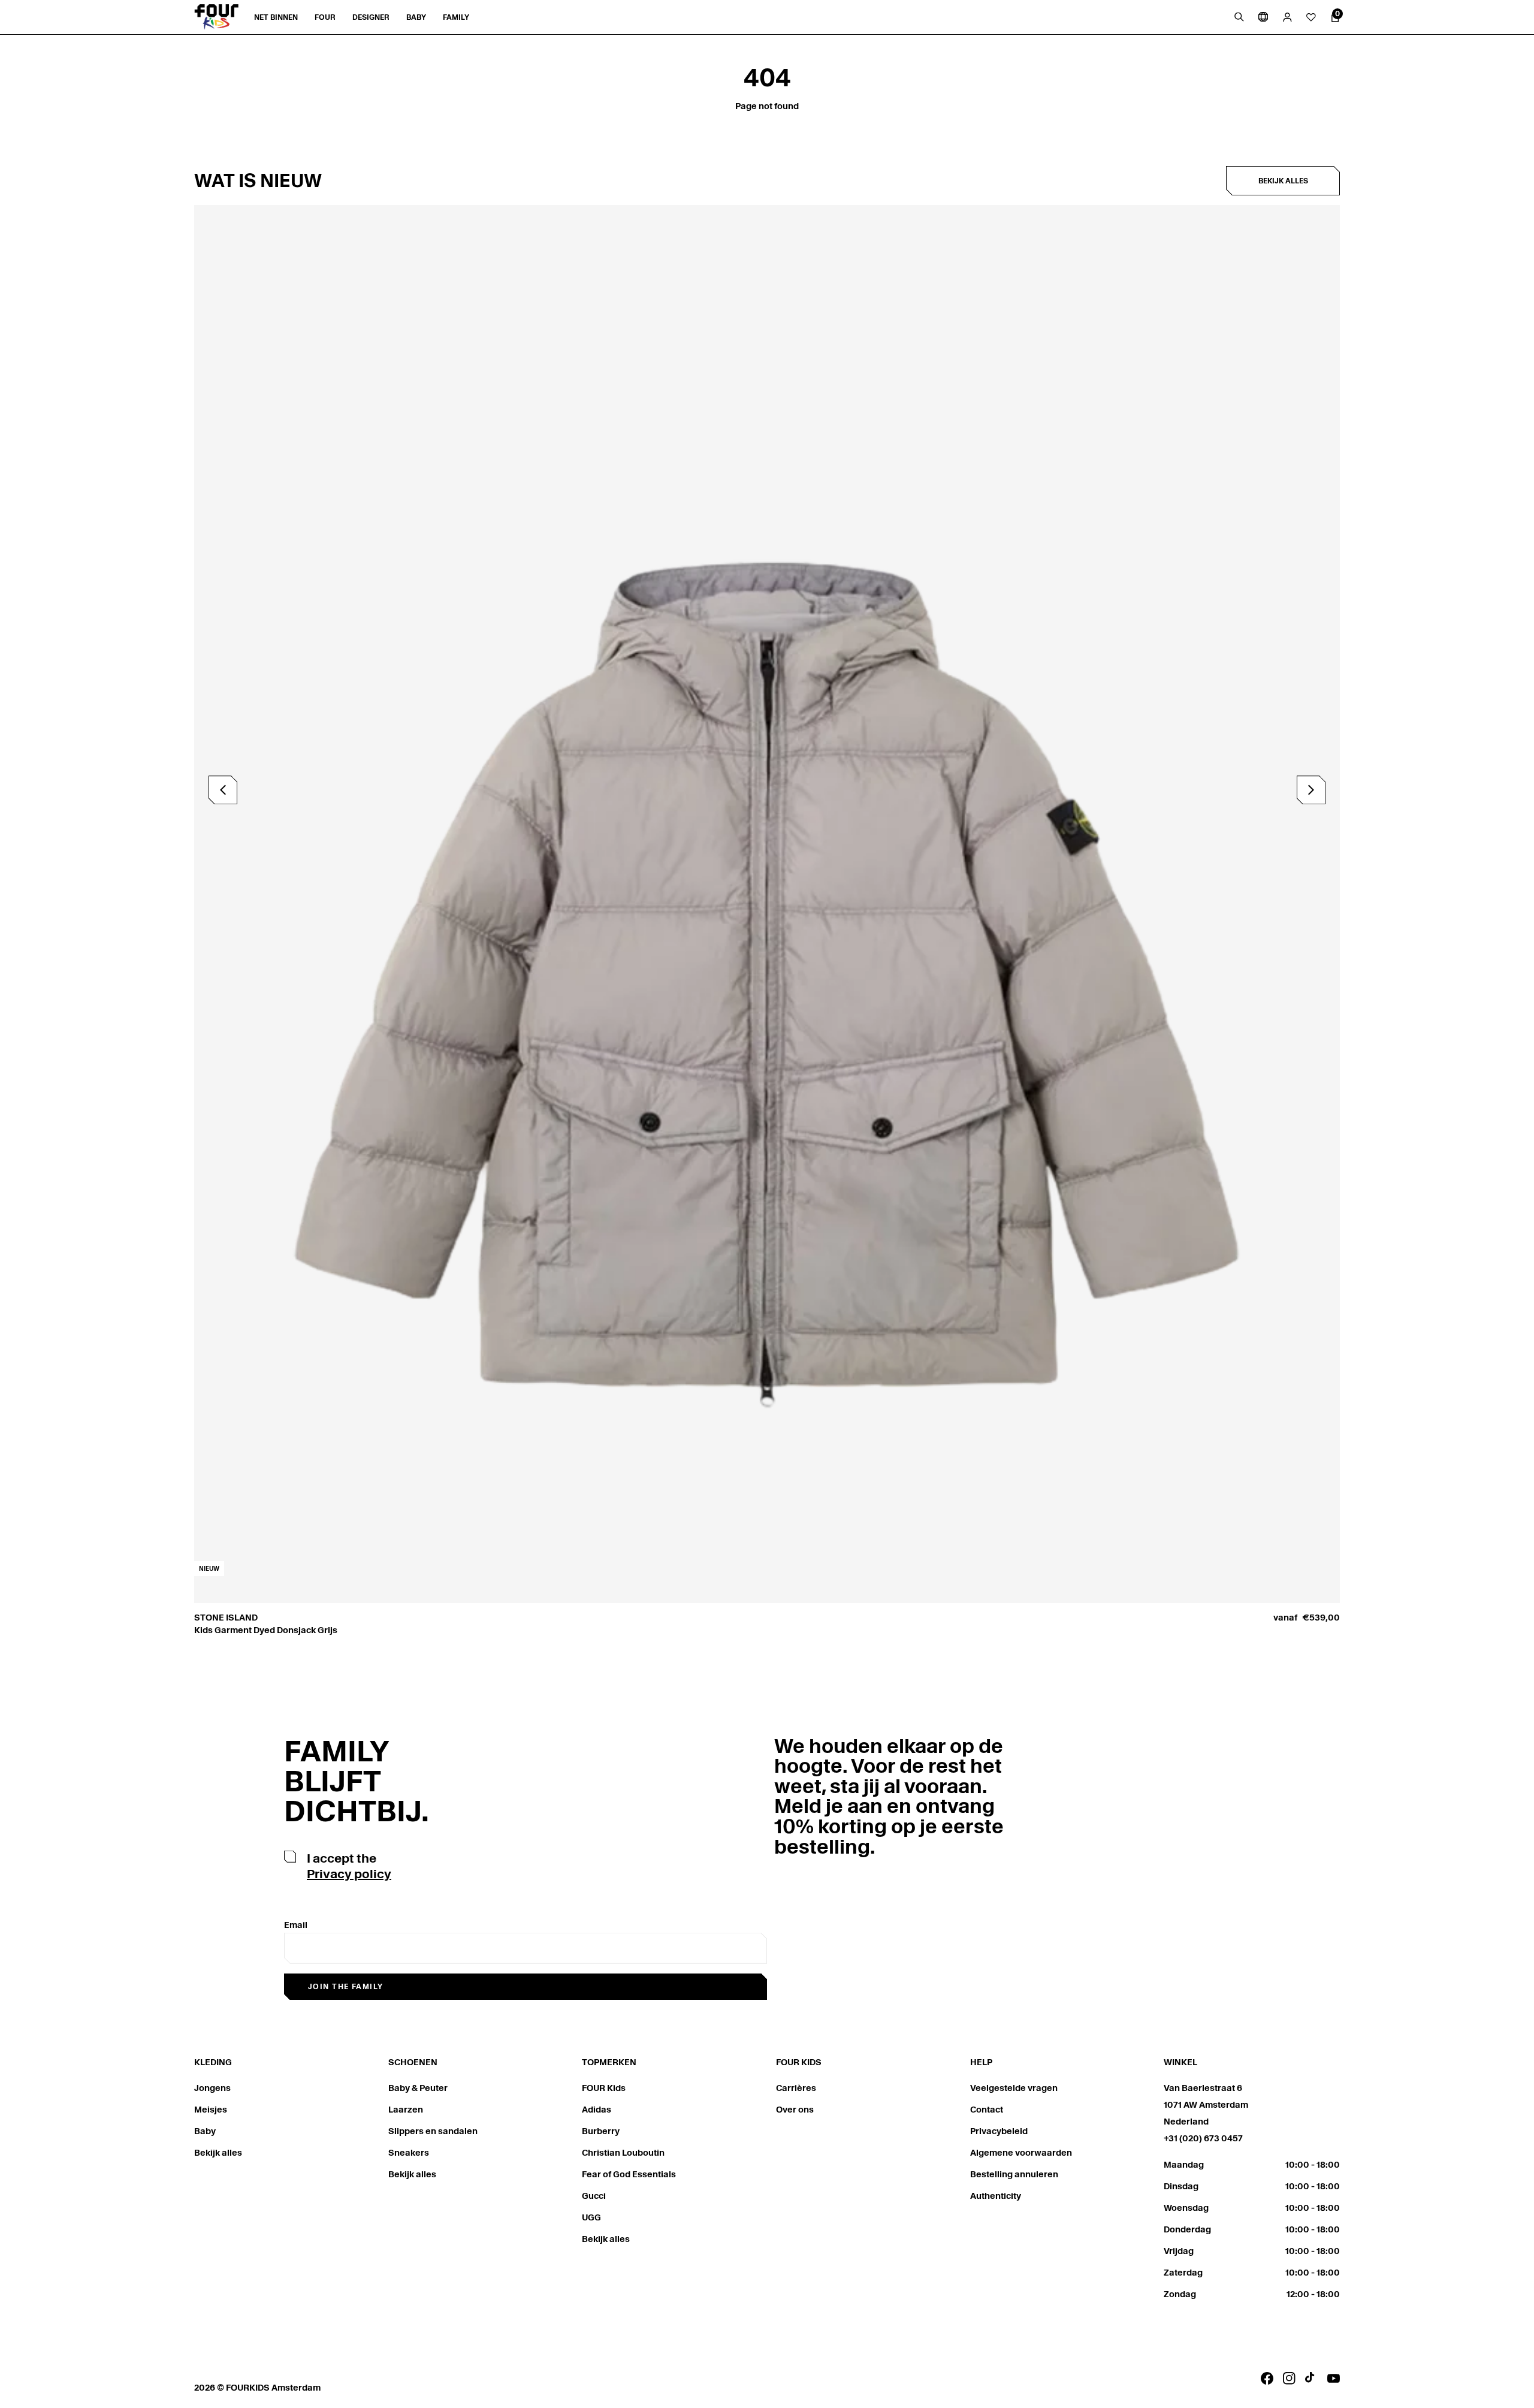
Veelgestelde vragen (1014, 2088)
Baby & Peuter (418, 2088)
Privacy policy (349, 1874)
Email (296, 1925)
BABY (416, 17)
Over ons (795, 2110)
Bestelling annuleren (1014, 2174)
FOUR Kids (604, 2088)
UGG (591, 2217)
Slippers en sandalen (433, 2131)
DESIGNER (371, 17)
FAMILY (456, 17)
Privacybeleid (999, 2131)
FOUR (325, 17)
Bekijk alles (1283, 181)
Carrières (796, 2088)
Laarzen (406, 2110)
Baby (205, 2131)
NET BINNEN (276, 17)
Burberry (601, 2131)
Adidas (597, 2110)
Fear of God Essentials (629, 2174)
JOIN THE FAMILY (346, 1986)
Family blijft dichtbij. (357, 1781)
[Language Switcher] (1263, 17)
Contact (987, 2110)
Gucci (594, 2196)
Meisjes (211, 2110)
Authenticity (996, 2196)
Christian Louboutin (623, 2153)
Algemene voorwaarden (1021, 2153)
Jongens (212, 2088)
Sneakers (409, 2153)
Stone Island (226, 1618)
